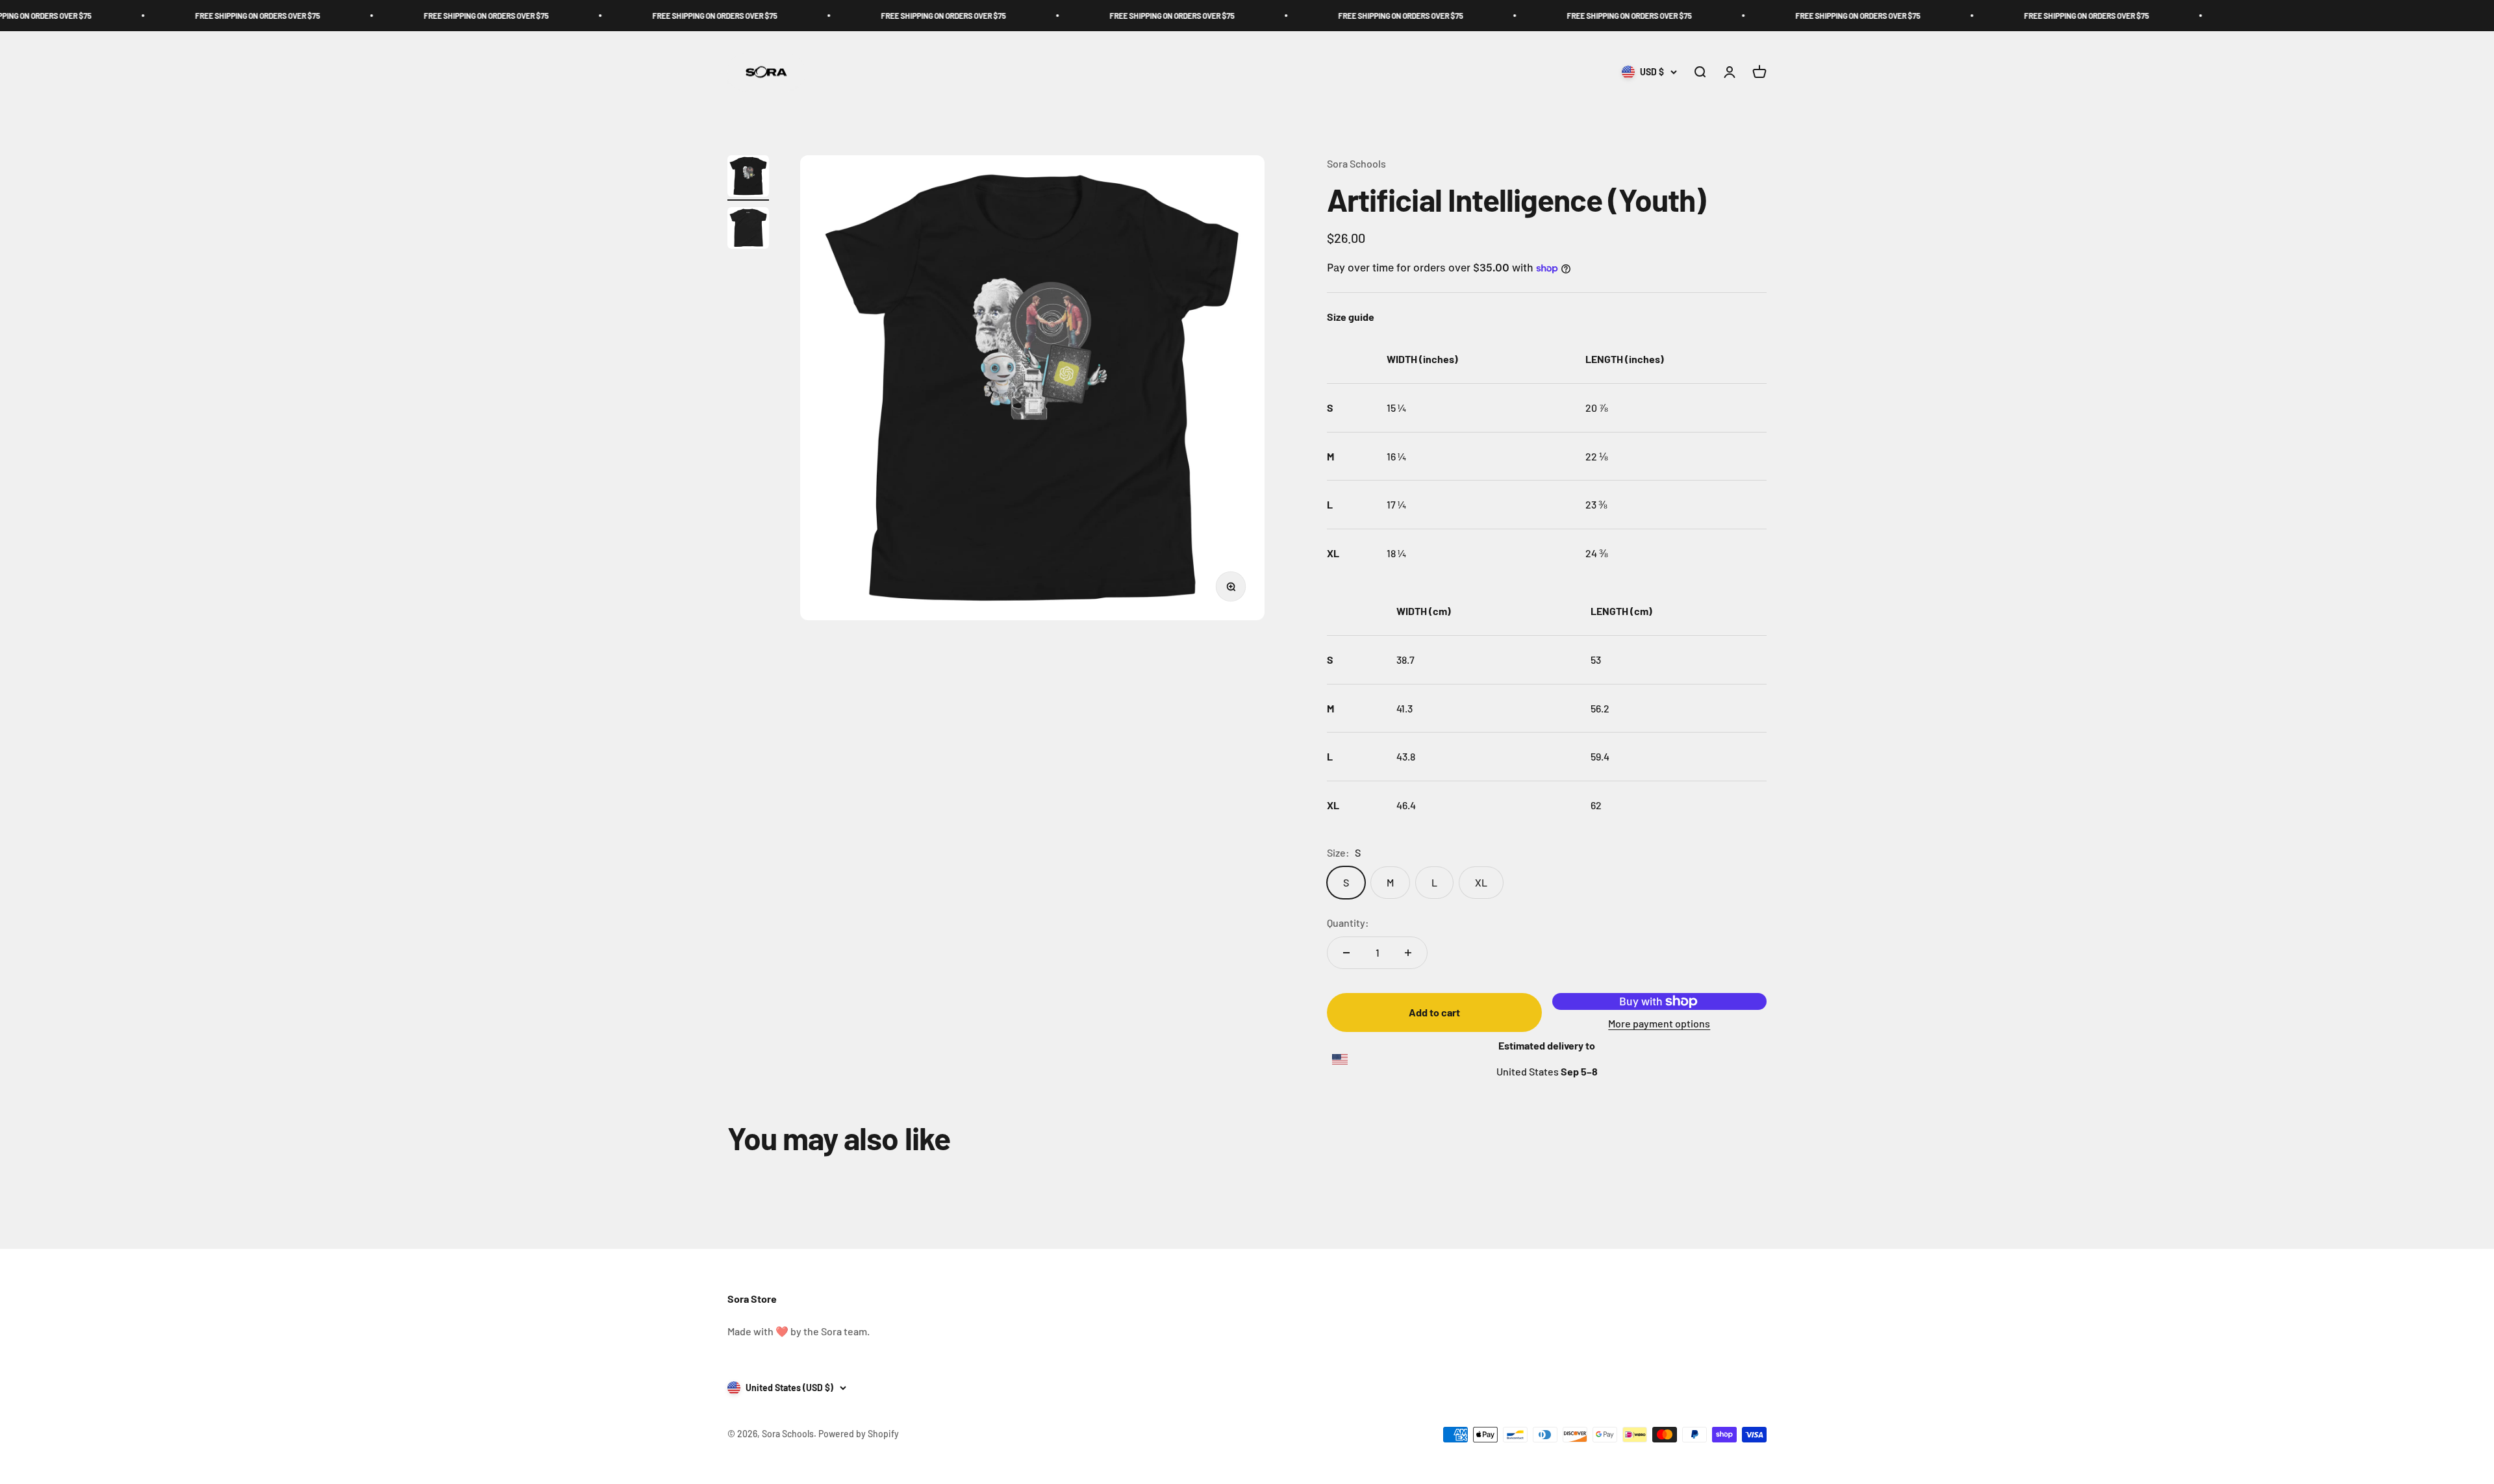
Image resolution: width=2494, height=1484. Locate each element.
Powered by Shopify (859, 1434)
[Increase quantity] (1408, 953)
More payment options (1659, 1023)
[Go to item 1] (748, 178)
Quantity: (1348, 923)
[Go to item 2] (748, 230)
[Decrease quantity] (1346, 953)
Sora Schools (1356, 163)
